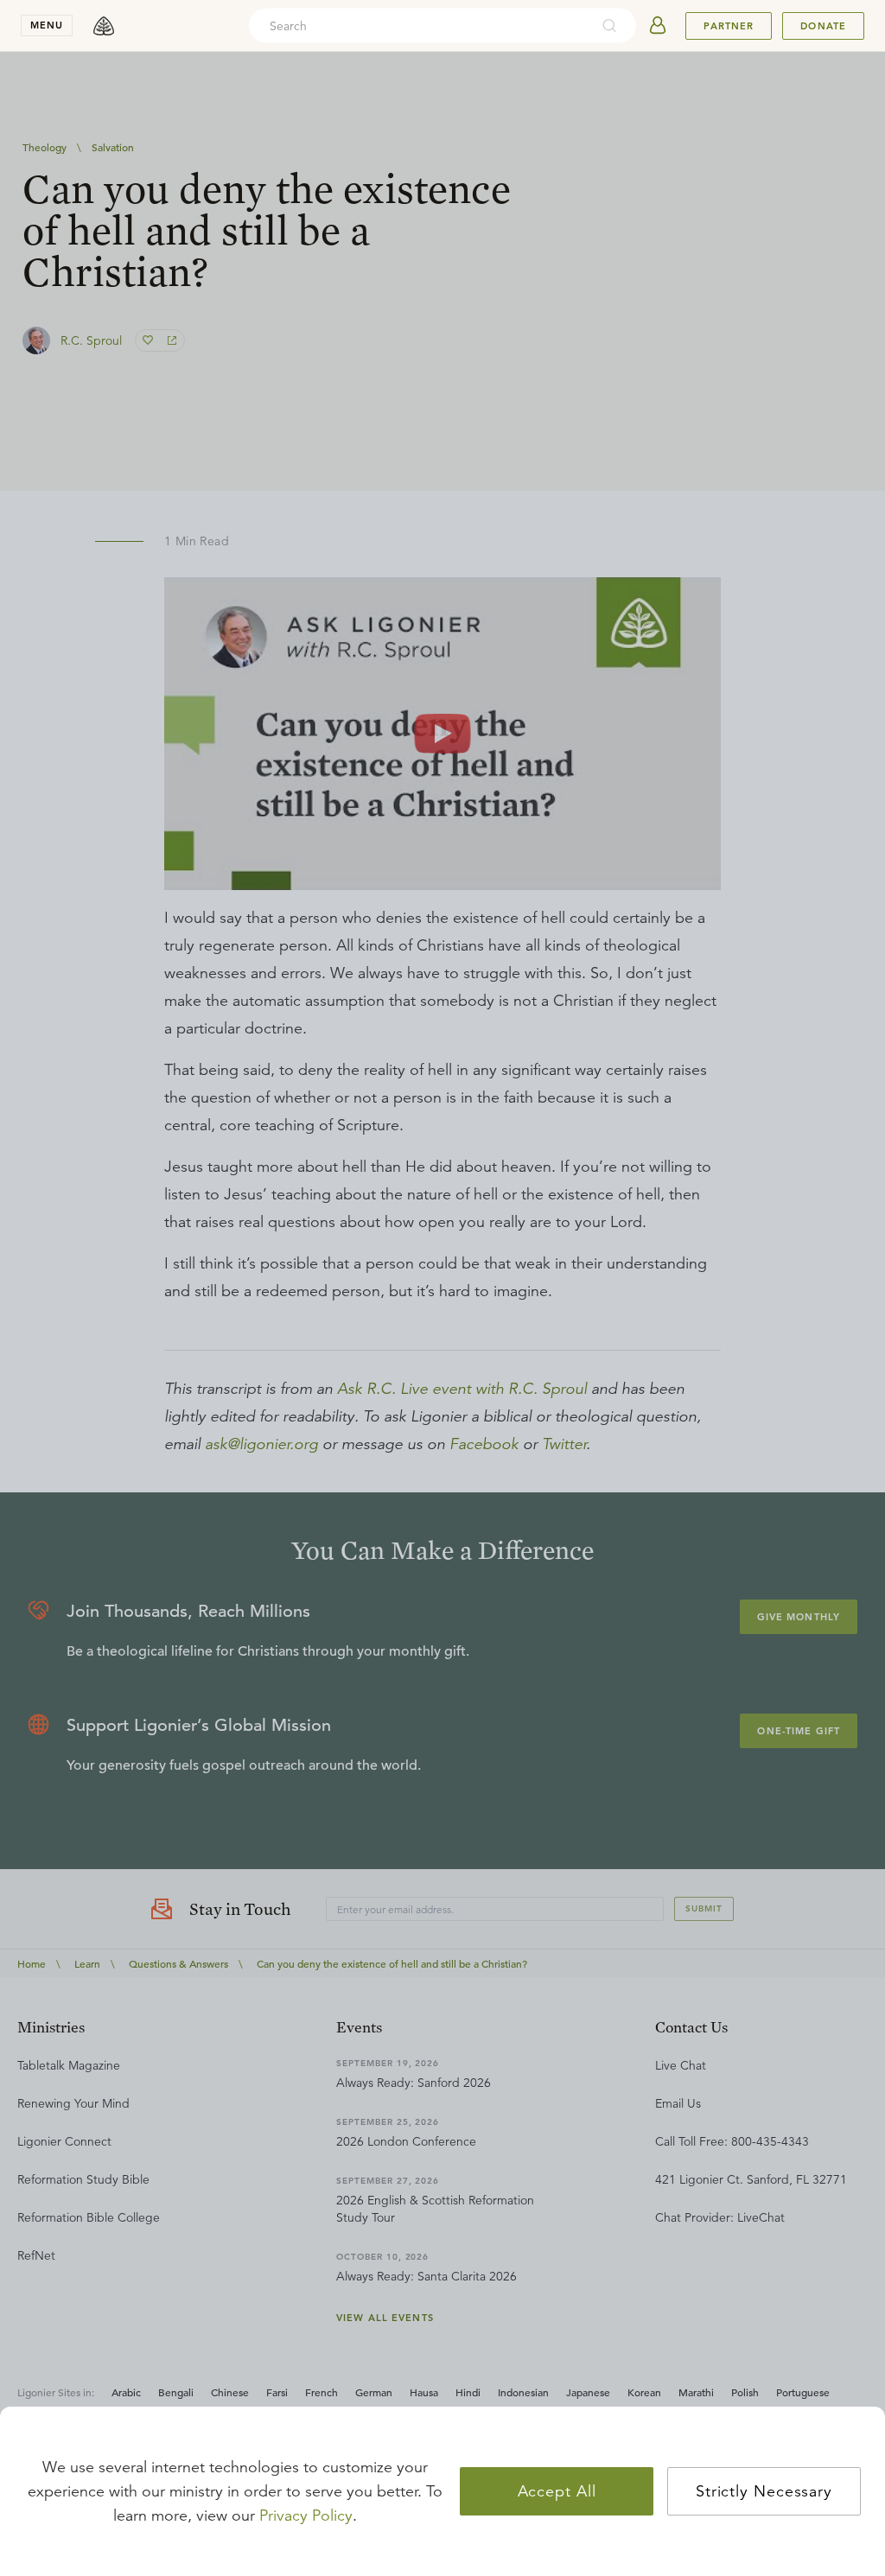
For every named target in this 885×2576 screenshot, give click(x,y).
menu (47, 25)
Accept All (557, 2491)
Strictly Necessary (764, 2491)
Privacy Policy (306, 2516)
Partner (729, 26)
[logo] (104, 26)
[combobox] (419, 26)
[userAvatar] (658, 26)
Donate (823, 26)
